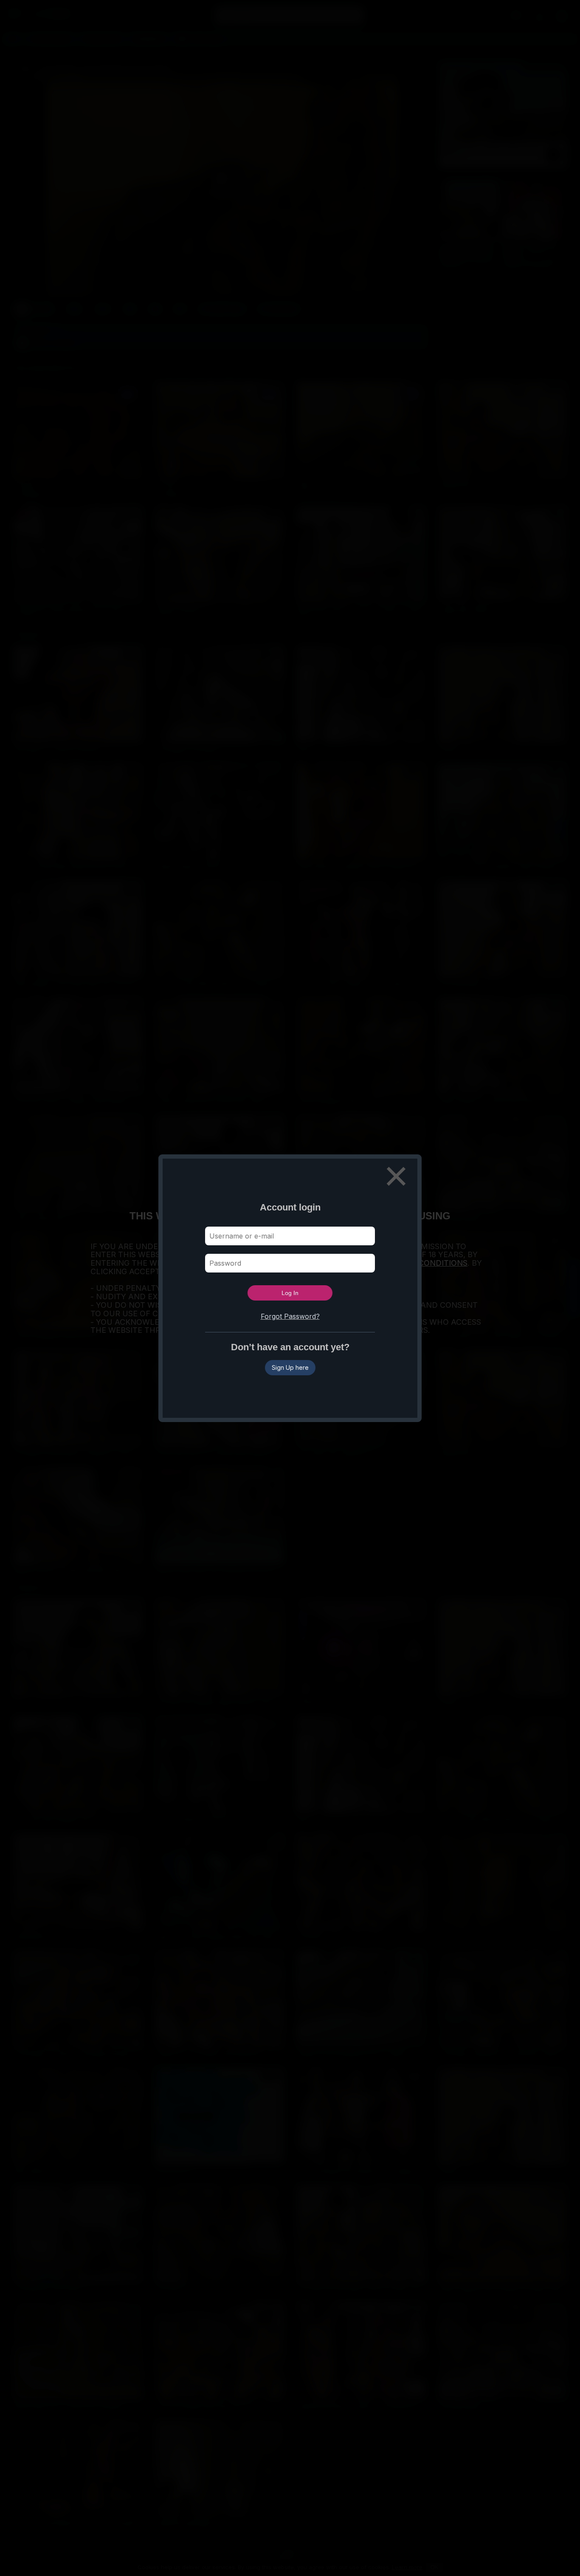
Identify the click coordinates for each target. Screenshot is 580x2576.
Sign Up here (290, 1367)
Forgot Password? (290, 1316)
